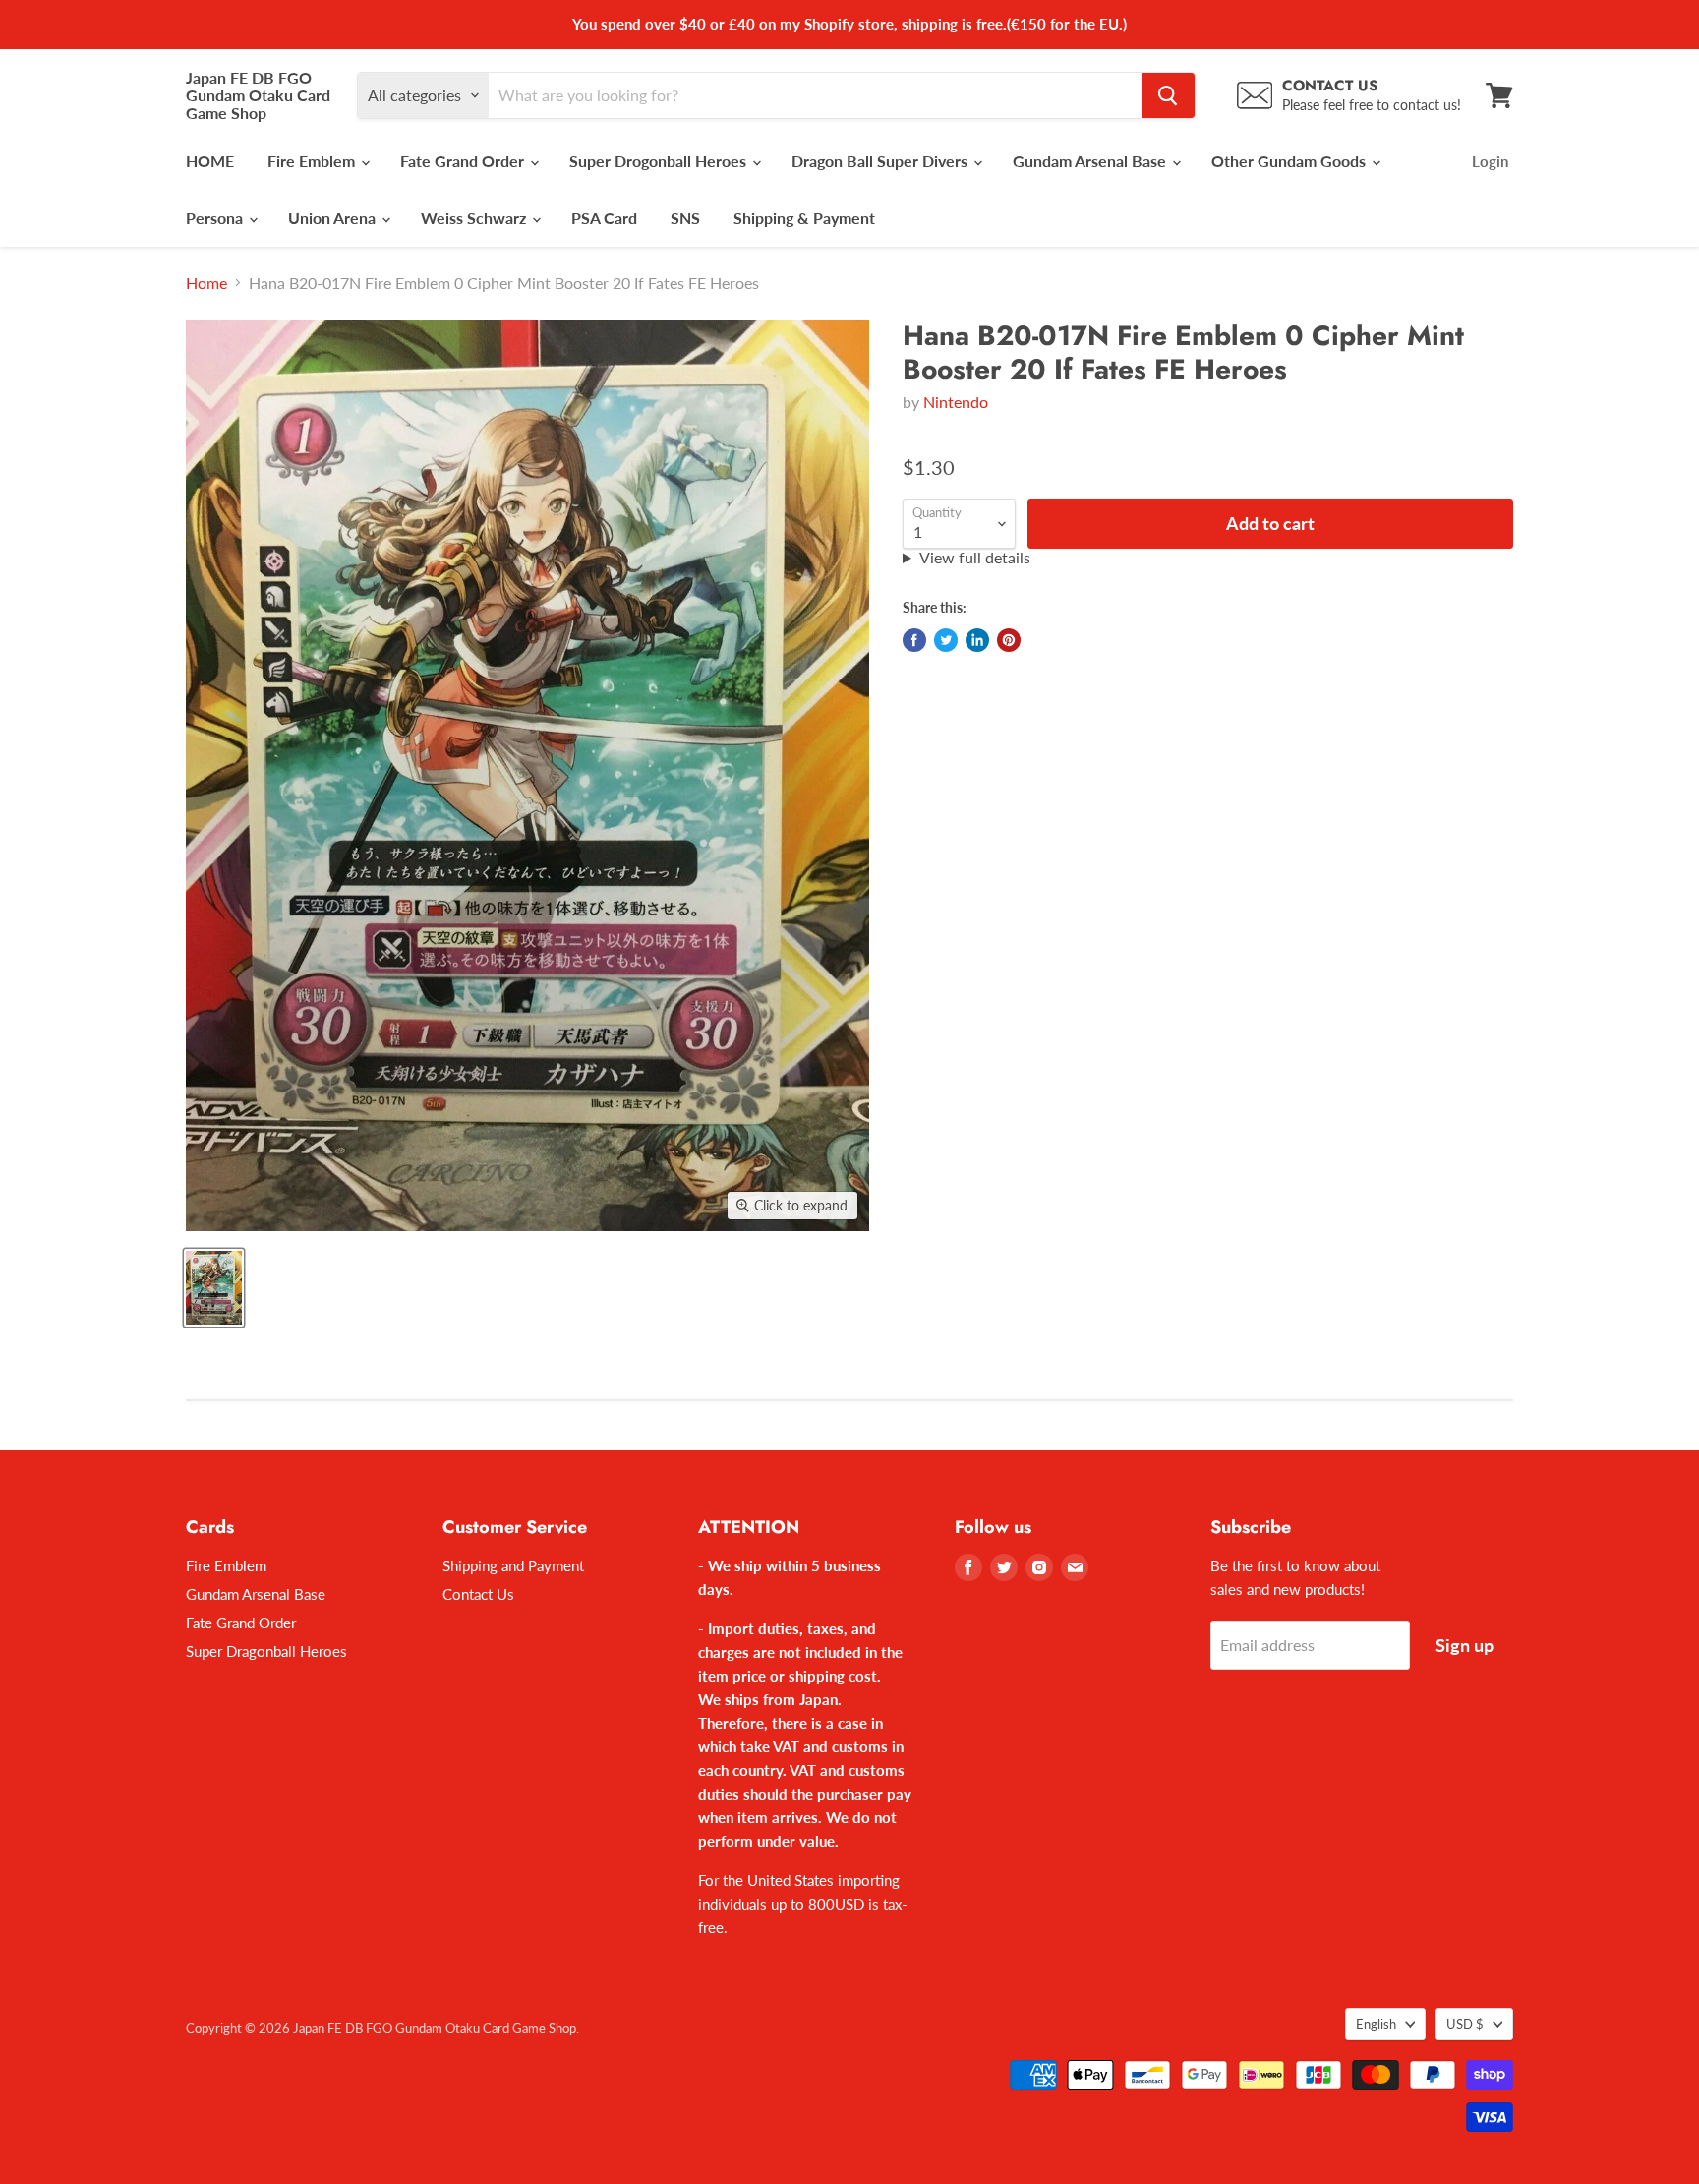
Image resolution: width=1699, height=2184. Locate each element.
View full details (975, 558)
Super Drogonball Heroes (660, 161)
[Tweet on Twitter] (946, 640)
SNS (685, 218)
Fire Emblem (313, 161)
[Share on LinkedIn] (977, 640)
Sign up (1465, 1645)
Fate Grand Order (464, 161)
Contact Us (478, 1594)
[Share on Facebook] (914, 640)
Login (1490, 161)
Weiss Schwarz (475, 218)
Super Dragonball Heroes (266, 1651)
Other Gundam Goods (1290, 161)
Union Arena (334, 218)
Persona (216, 218)
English (1376, 2024)
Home (206, 283)
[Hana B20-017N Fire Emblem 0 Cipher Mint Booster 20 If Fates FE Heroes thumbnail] (214, 1288)
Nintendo (956, 402)
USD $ (1465, 2024)
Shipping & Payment (804, 218)
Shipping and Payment (513, 1565)
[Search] (1168, 95)
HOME (210, 161)
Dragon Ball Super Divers (881, 161)
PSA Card (604, 218)
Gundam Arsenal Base (1091, 161)
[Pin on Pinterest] (1009, 640)
